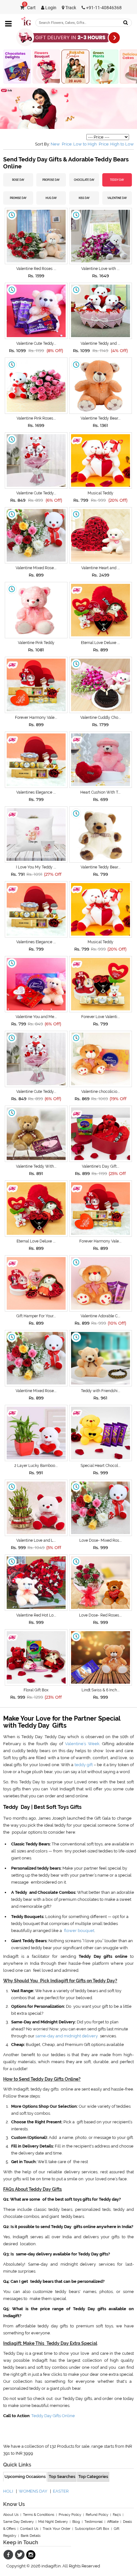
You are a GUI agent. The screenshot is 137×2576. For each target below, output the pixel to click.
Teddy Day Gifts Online (53, 2416)
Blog (76, 2522)
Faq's (117, 2515)
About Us (11, 2515)
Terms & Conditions (39, 2515)
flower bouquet (79, 1931)
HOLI (8, 2491)
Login (50, 8)
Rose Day (18, 180)
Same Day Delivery (18, 2522)
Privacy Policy (70, 2515)
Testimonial (94, 2522)
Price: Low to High (79, 144)
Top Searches (62, 2477)
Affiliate (113, 2522)
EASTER (61, 2491)
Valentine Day (117, 198)
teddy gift (84, 1765)
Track (70, 8)
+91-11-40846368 (103, 8)
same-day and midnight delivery (67, 2036)
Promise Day (18, 198)
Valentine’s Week (82, 1744)
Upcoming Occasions (25, 2477)
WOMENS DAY (33, 2491)
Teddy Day (117, 180)
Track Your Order (57, 2529)
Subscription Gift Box (92, 2529)
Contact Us (29, 2529)
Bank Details (31, 2536)
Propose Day (51, 180)
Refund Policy (97, 2515)
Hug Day (51, 198)
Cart (30, 8)
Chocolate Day (84, 180)
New (55, 144)
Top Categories (93, 2477)
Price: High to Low (116, 144)
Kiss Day (84, 198)
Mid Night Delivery (53, 2522)
